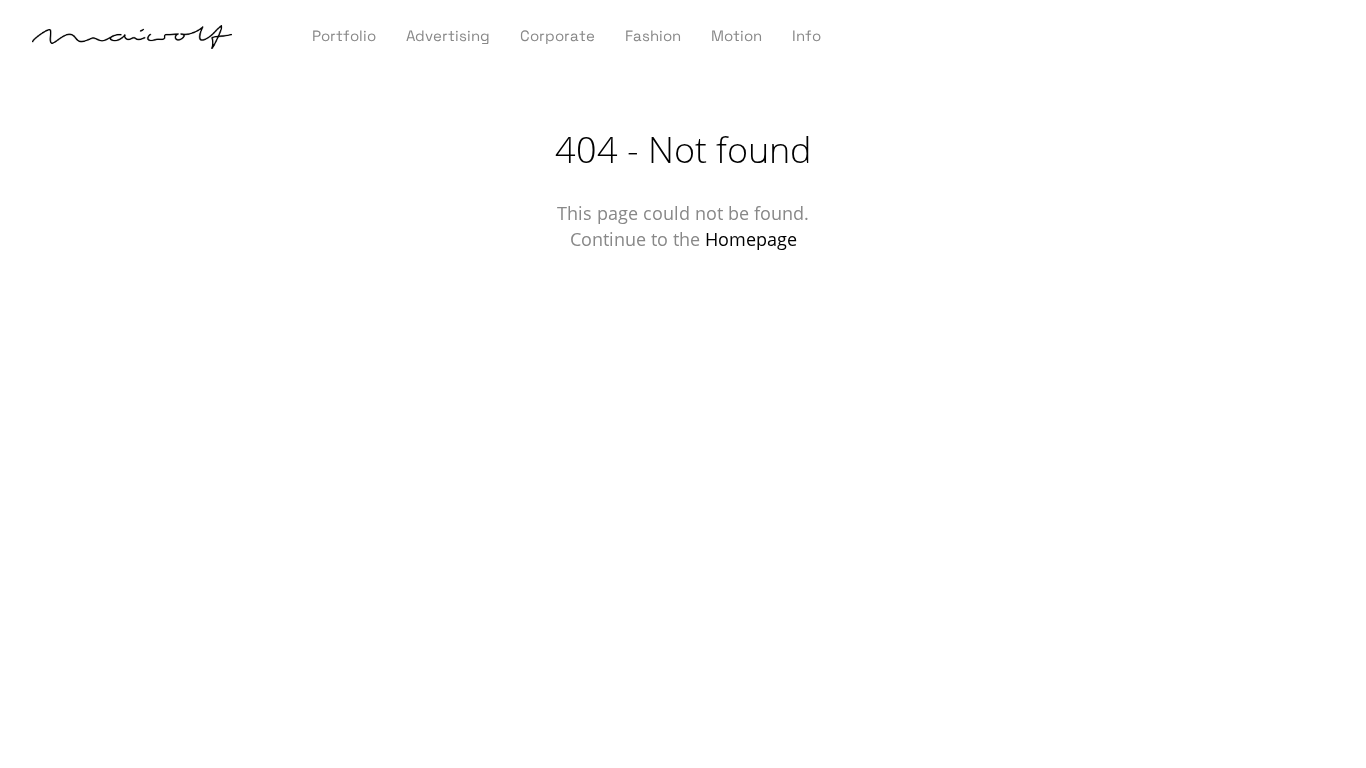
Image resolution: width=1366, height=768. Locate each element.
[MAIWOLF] (132, 38)
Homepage (751, 239)
